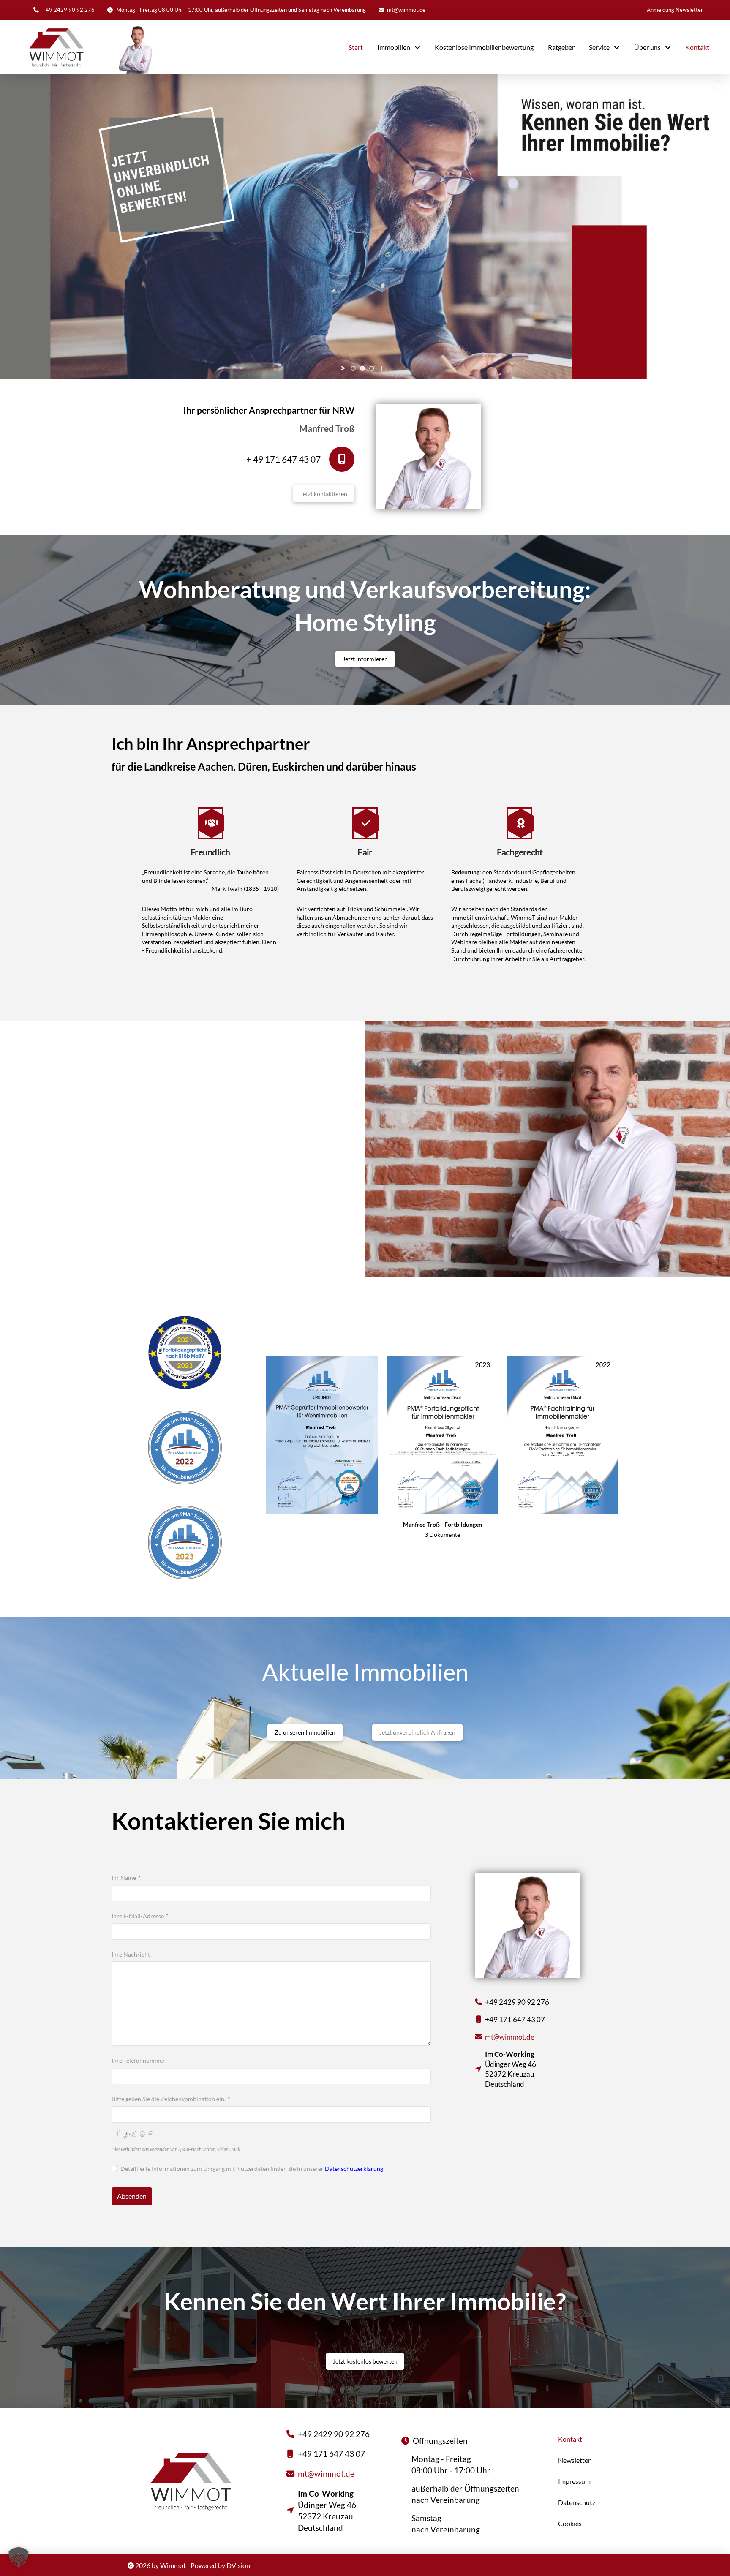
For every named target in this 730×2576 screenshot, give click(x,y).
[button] (19, 2557)
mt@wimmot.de (406, 10)
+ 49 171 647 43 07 (283, 459)
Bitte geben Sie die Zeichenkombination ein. (171, 2099)
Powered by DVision (220, 2565)
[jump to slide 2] (362, 368)
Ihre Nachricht (131, 1954)
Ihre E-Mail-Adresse (140, 1916)
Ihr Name (126, 1878)
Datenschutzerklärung (354, 2169)
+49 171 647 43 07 (515, 2019)
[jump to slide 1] (353, 368)
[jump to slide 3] (372, 368)
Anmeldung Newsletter (675, 10)
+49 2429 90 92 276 (68, 10)
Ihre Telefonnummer (138, 2060)
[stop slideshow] (380, 368)
